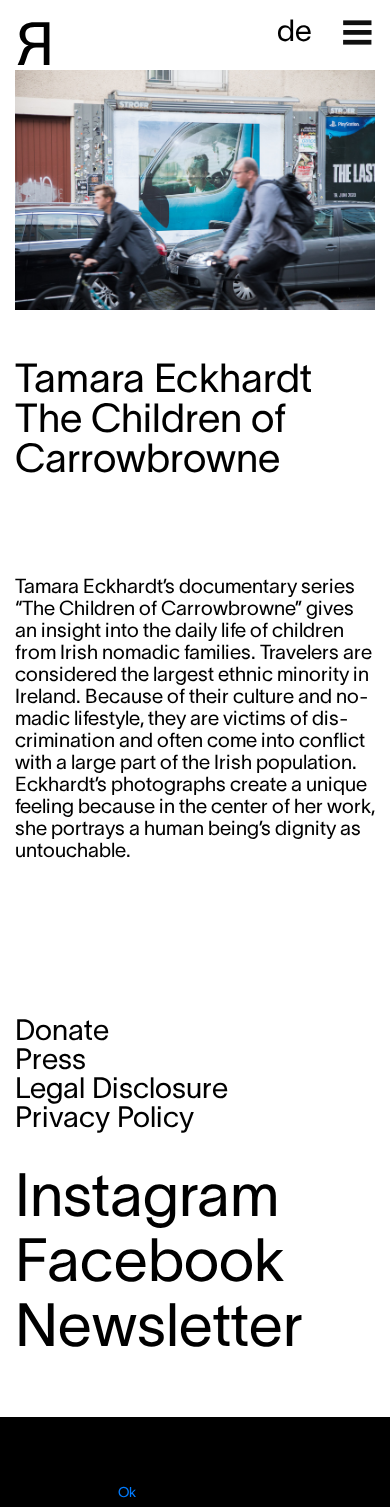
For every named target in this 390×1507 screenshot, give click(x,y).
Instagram (147, 1194)
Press (50, 1059)
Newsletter (159, 1324)
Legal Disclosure (121, 1088)
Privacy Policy (104, 1117)
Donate (62, 1030)
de (294, 31)
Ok (127, 1492)
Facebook (149, 1259)
